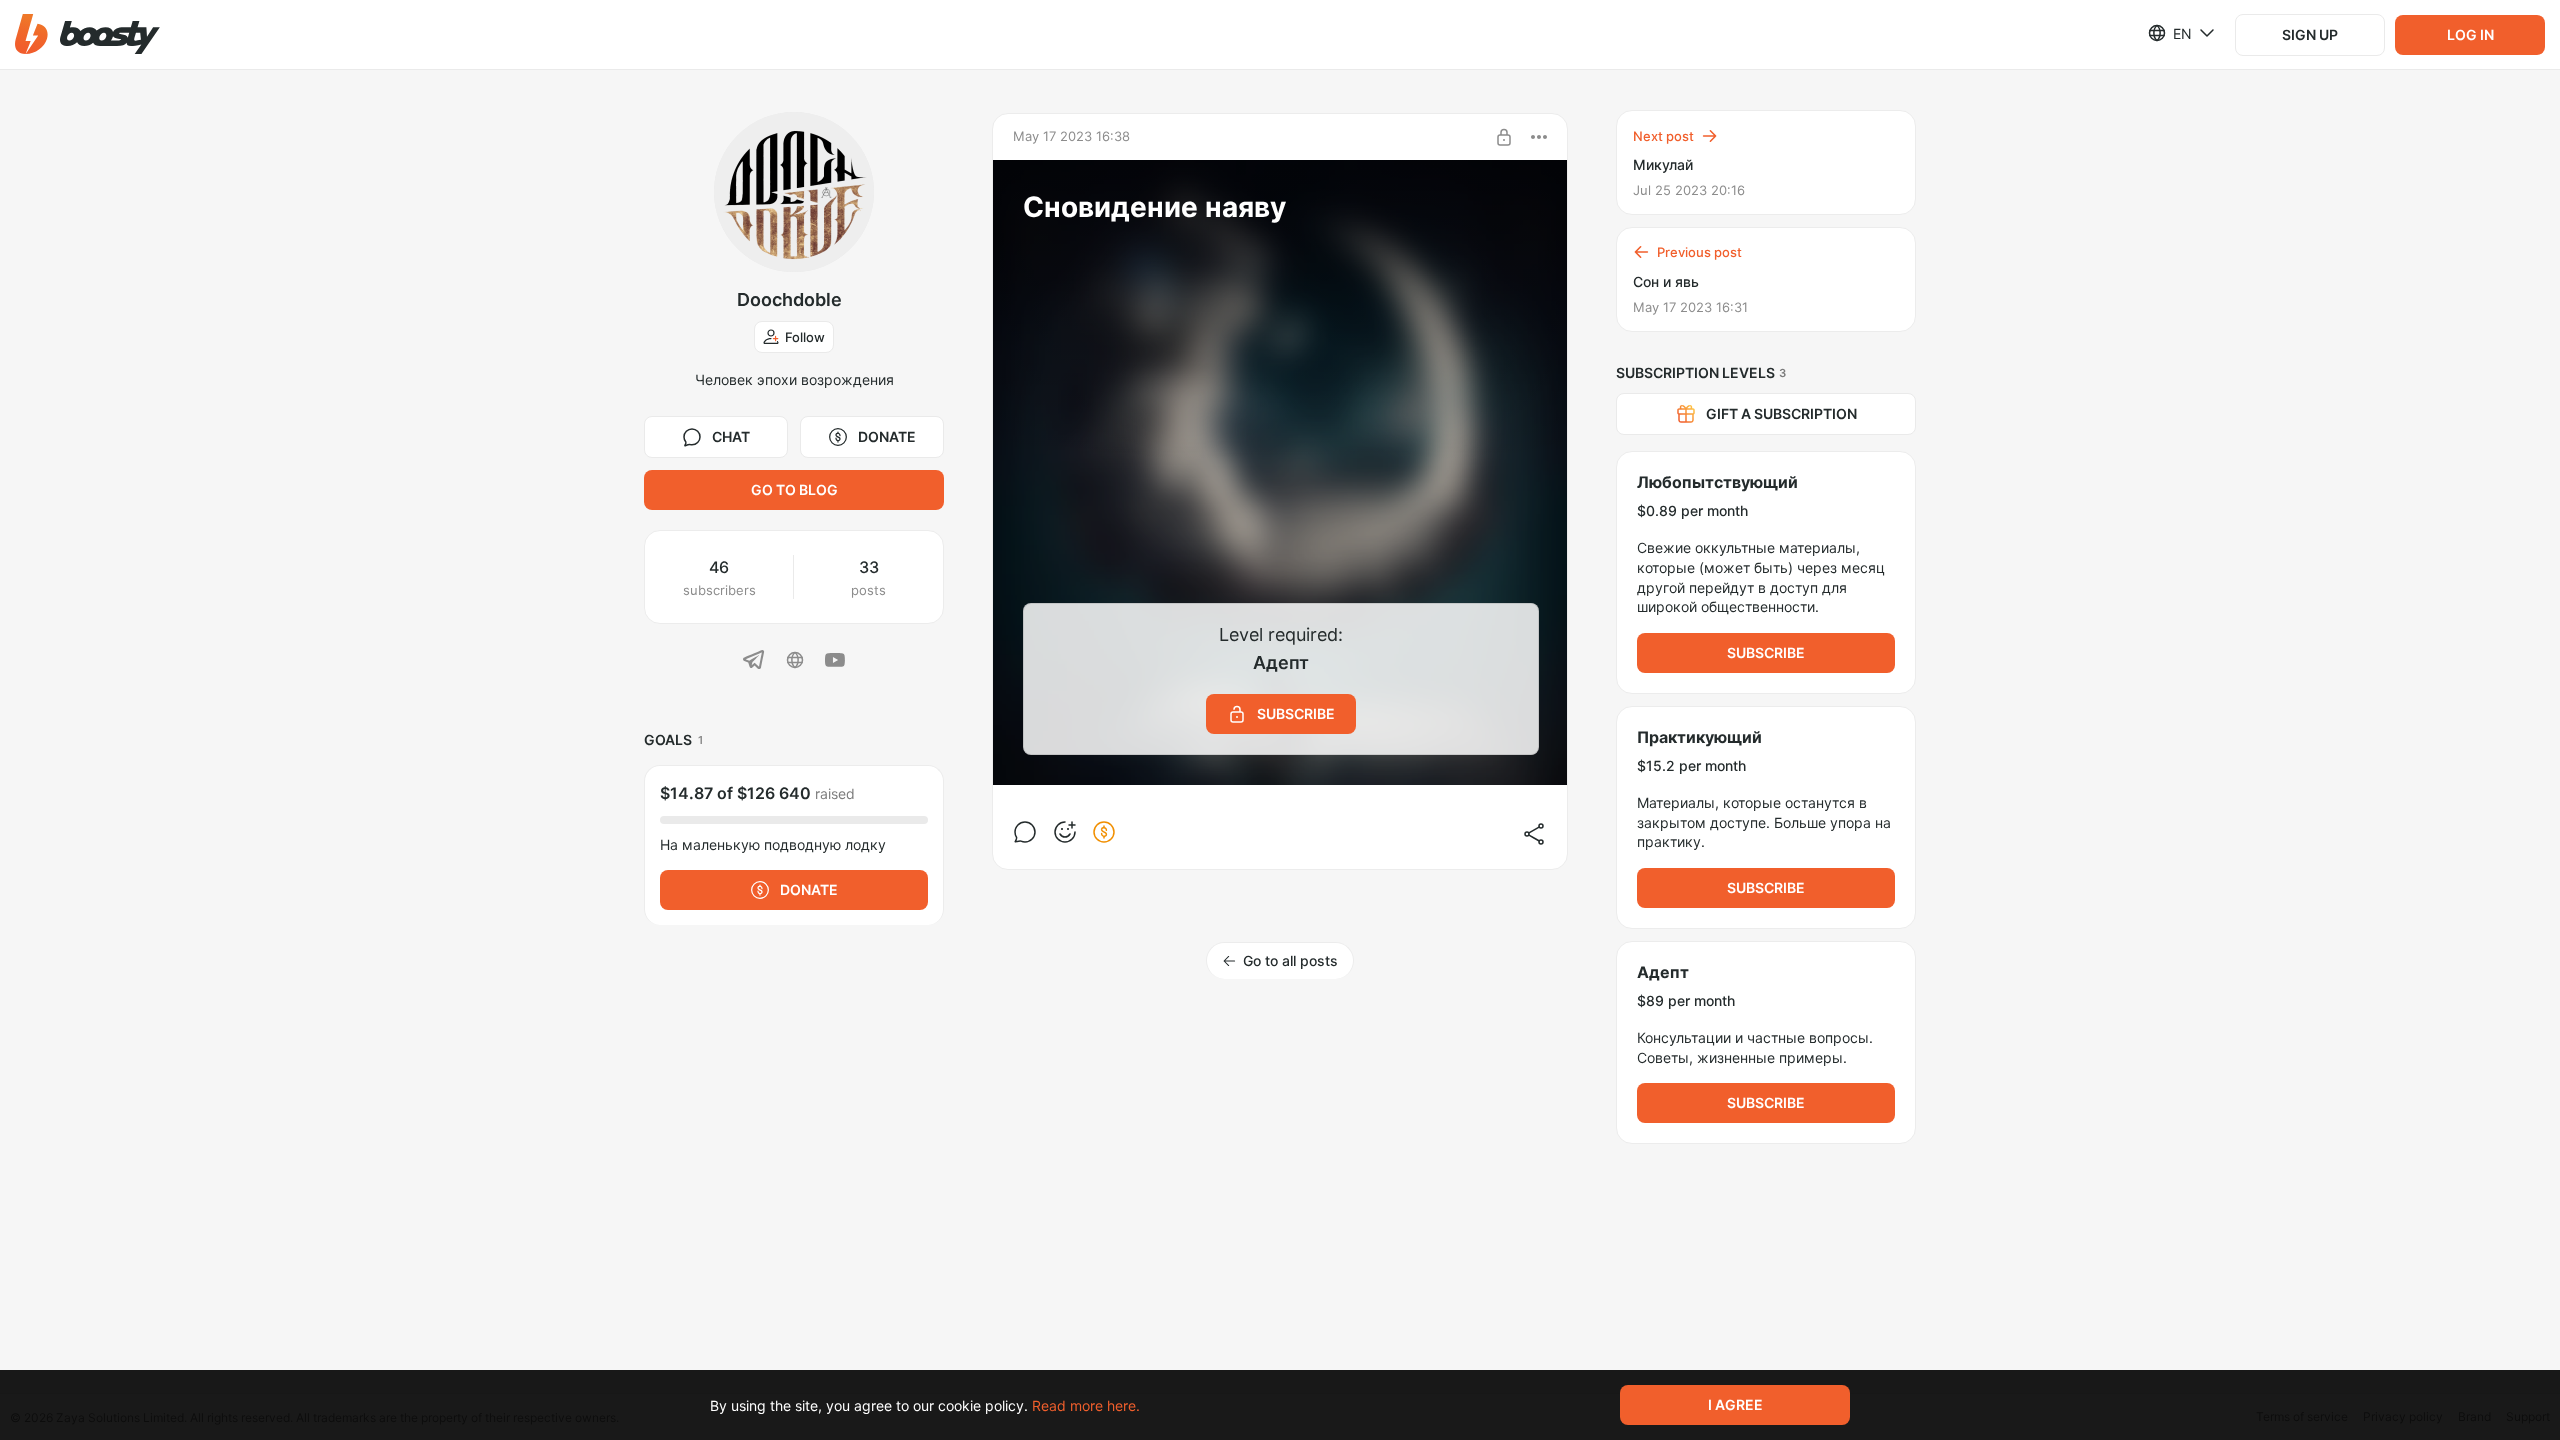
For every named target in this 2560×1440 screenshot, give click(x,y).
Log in (2470, 34)
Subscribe (1766, 652)
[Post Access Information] (1504, 137)
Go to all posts (1290, 960)
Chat (731, 436)
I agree (1735, 1404)
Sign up (2310, 34)
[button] (87, 34)
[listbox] (2169, 33)
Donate (887, 436)
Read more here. (1086, 1405)
